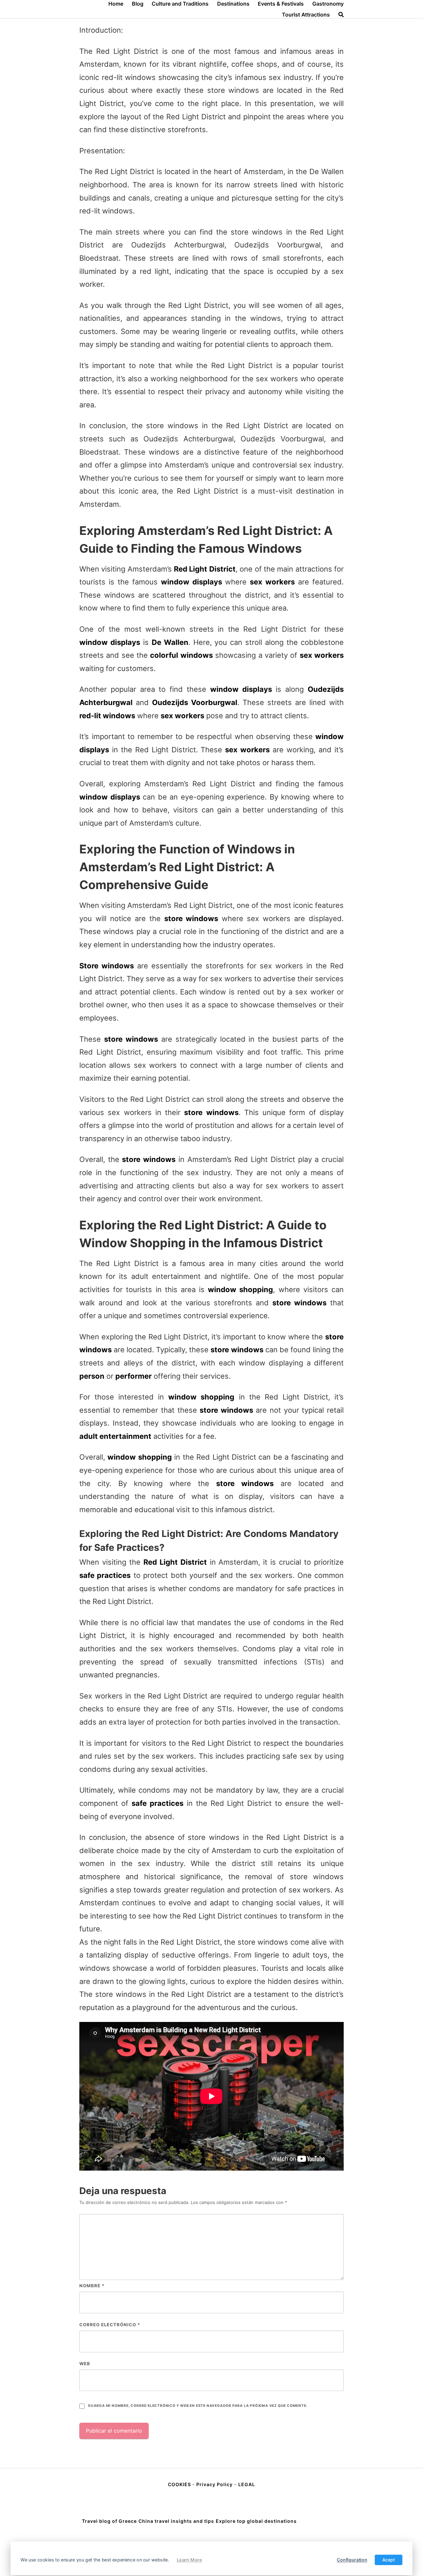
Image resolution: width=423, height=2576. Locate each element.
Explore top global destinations (256, 2521)
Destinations (233, 4)
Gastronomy (328, 4)
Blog (138, 4)
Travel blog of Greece (109, 2521)
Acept (389, 2560)
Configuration (352, 2560)
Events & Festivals (281, 4)
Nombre (92, 2286)
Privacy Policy (214, 2484)
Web (85, 2364)
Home (116, 4)
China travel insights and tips (176, 2521)
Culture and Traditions (180, 4)
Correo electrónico (110, 2325)
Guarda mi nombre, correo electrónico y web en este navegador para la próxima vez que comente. (198, 2406)
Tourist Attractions (306, 15)
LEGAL (247, 2484)
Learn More (190, 2560)
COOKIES (180, 2484)
